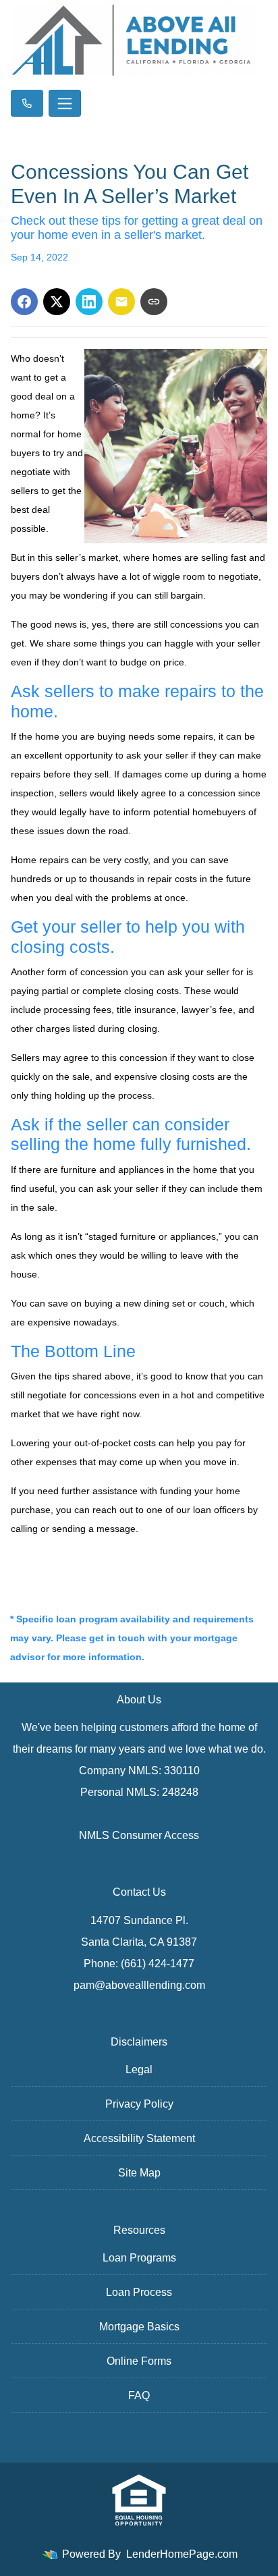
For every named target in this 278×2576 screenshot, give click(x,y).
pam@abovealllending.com (139, 1985)
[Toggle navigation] (65, 103)
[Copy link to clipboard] (154, 302)
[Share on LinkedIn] (89, 302)
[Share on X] (57, 302)
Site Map (139, 2173)
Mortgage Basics (139, 2327)
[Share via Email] (121, 302)
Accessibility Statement (139, 2138)
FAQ (139, 2395)
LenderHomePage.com (182, 2554)
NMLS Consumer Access (139, 1835)
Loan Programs (139, 2258)
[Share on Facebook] (24, 302)
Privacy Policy (139, 2104)
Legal (139, 2070)
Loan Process (139, 2292)
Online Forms (139, 2361)
